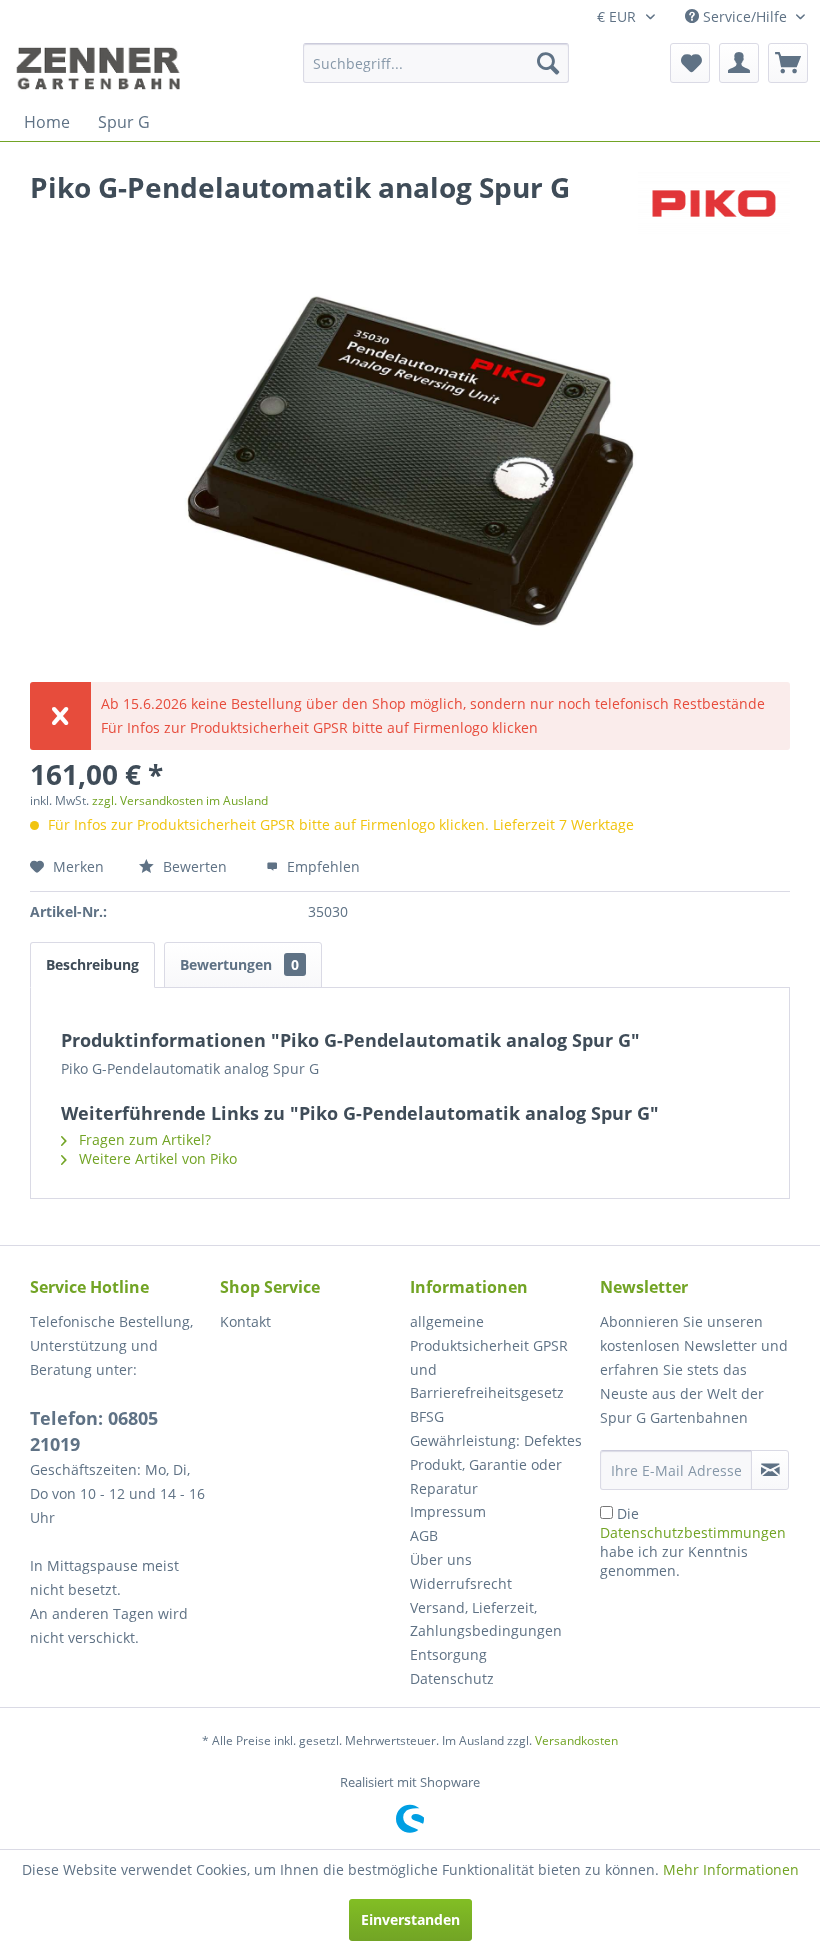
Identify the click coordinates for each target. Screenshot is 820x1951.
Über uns (441, 1559)
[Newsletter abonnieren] (770, 1470)
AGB (424, 1535)
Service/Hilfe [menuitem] (745, 16)
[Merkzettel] (690, 63)
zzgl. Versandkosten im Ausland (180, 800)
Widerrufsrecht (461, 1583)
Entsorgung (448, 1654)
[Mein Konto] (739, 63)
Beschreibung (92, 964)
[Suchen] (548, 63)
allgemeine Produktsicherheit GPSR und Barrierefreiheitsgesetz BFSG (489, 1369)
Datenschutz (452, 1678)
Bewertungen (239, 964)
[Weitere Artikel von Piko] (714, 207)
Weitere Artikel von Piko (156, 1158)
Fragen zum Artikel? (143, 1139)
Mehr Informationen (731, 1869)
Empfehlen (321, 866)
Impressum (448, 1511)
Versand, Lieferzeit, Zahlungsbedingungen (486, 1619)
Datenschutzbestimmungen (693, 1532)
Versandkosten (576, 1740)
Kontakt (245, 1321)
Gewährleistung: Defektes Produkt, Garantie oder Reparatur (496, 1464)
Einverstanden (410, 1919)
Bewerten (195, 866)
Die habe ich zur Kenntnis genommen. (693, 1542)
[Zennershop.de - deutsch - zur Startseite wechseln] (101, 68)
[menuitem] (436, 63)
